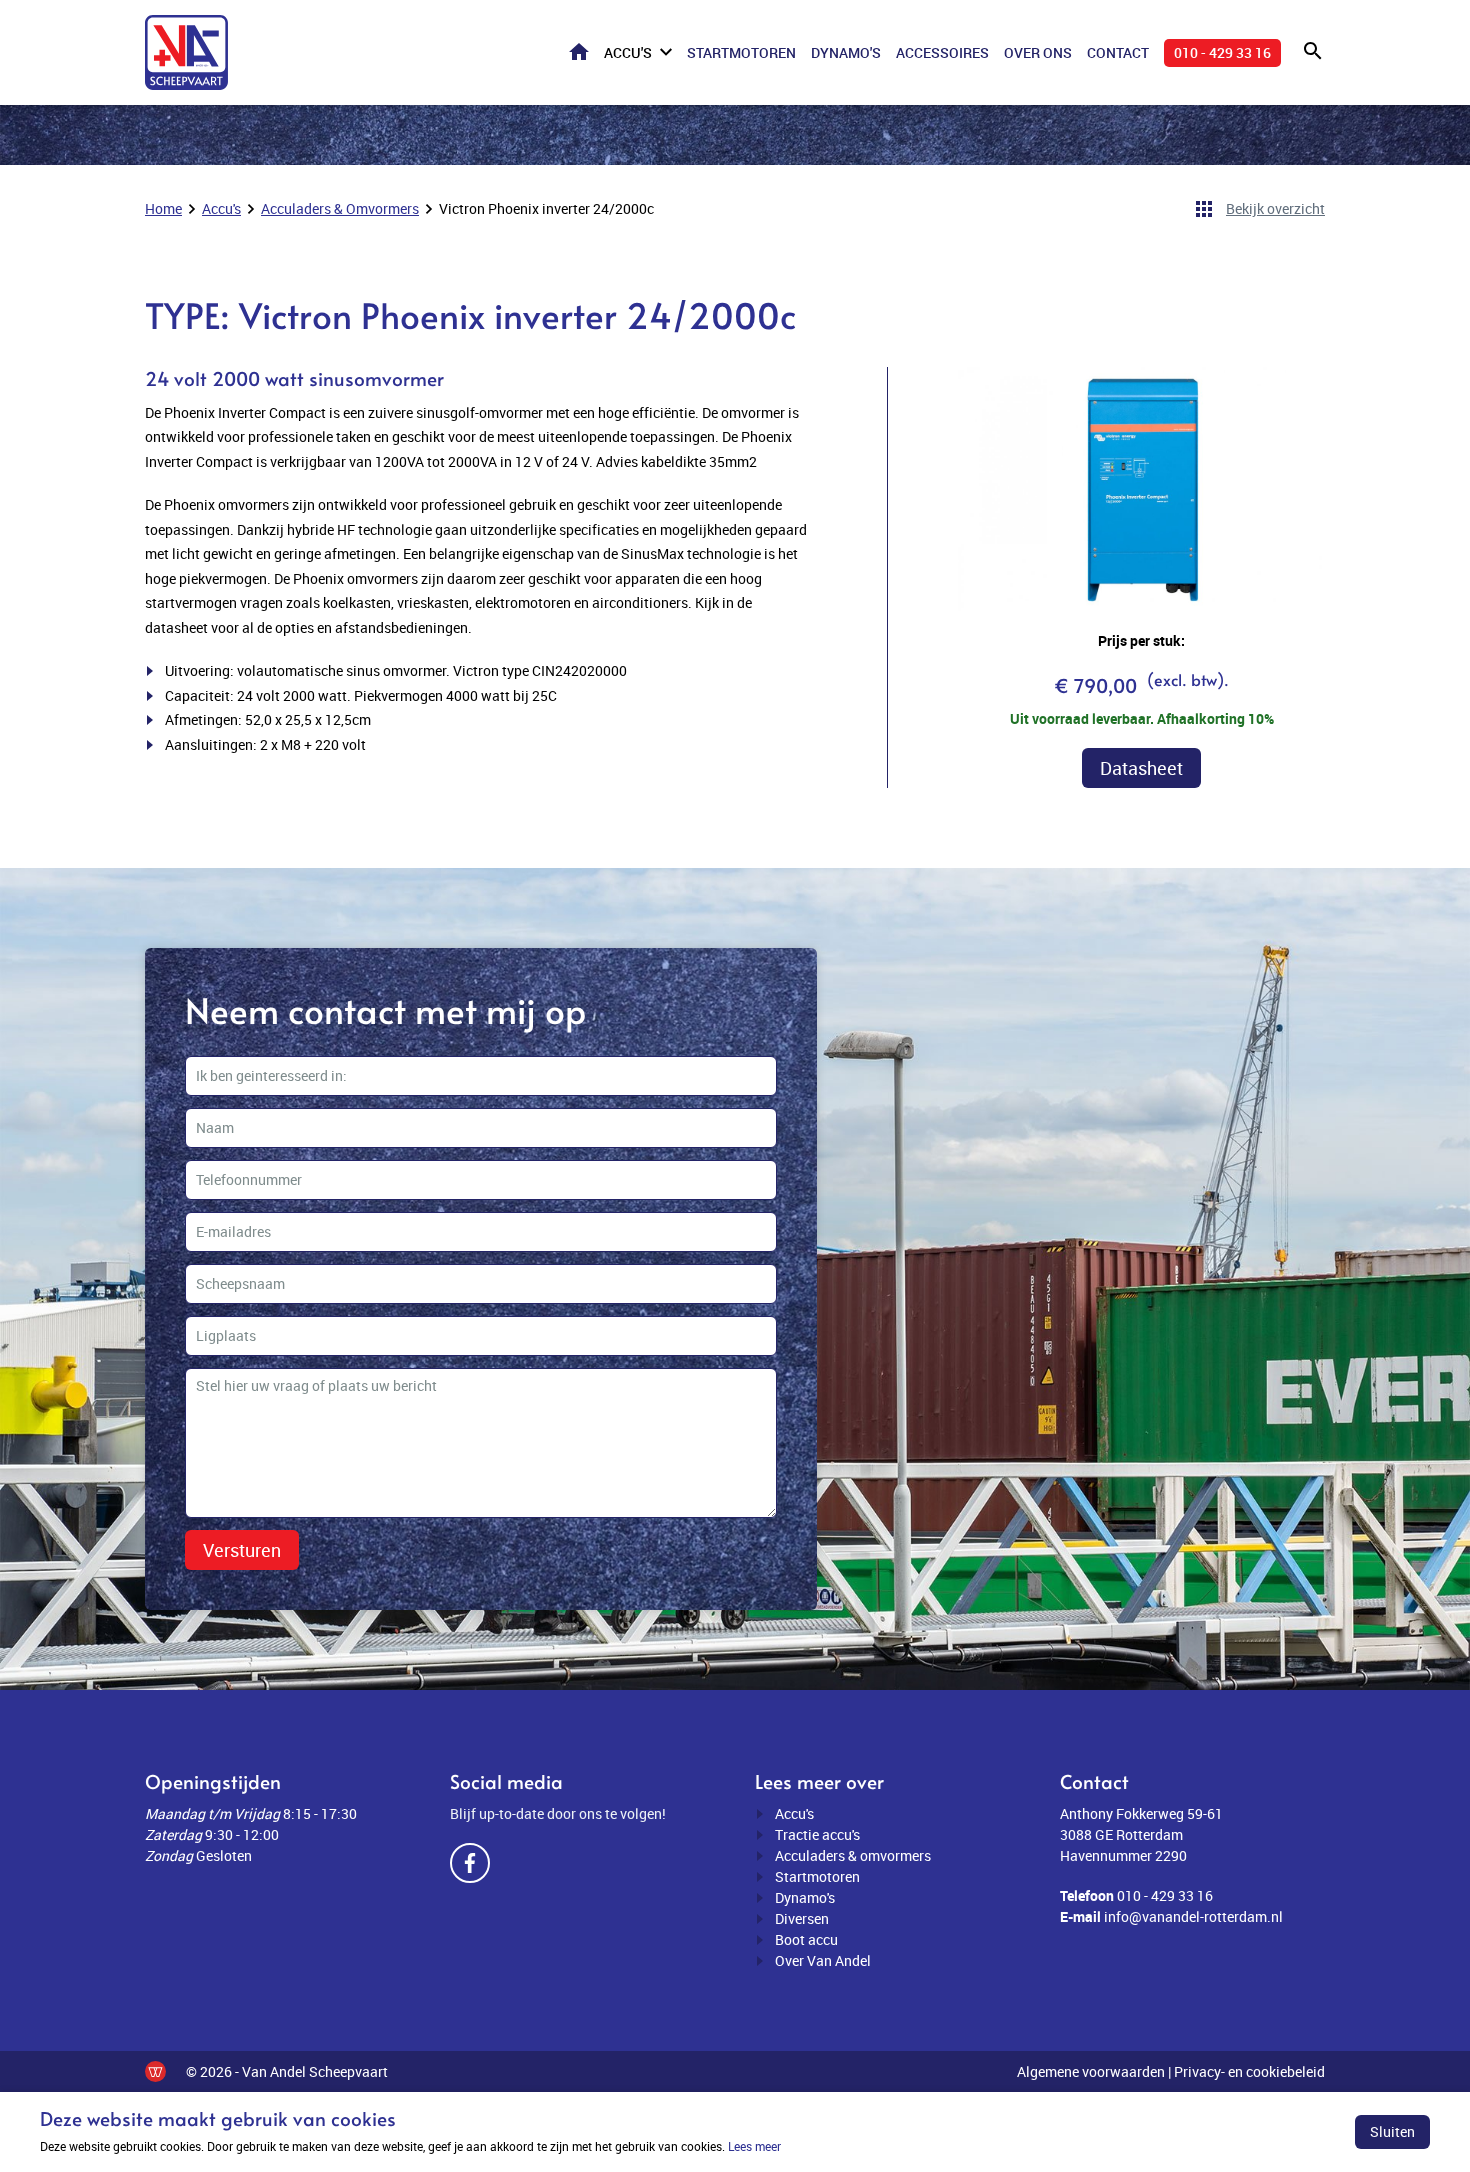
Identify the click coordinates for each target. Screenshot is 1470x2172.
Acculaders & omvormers (853, 1855)
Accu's (628, 52)
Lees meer (754, 2146)
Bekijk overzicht (1275, 208)
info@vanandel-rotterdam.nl (1193, 1916)
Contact (1118, 52)
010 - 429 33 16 (1222, 52)
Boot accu (806, 1939)
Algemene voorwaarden (1091, 2071)
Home (579, 51)
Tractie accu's (817, 1834)
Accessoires (942, 52)
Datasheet (1141, 768)
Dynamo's (846, 52)
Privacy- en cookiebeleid (1249, 2071)
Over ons (1038, 52)
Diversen (802, 1918)
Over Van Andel (823, 1960)
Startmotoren (741, 52)
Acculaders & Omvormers (340, 208)
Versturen (242, 1550)
